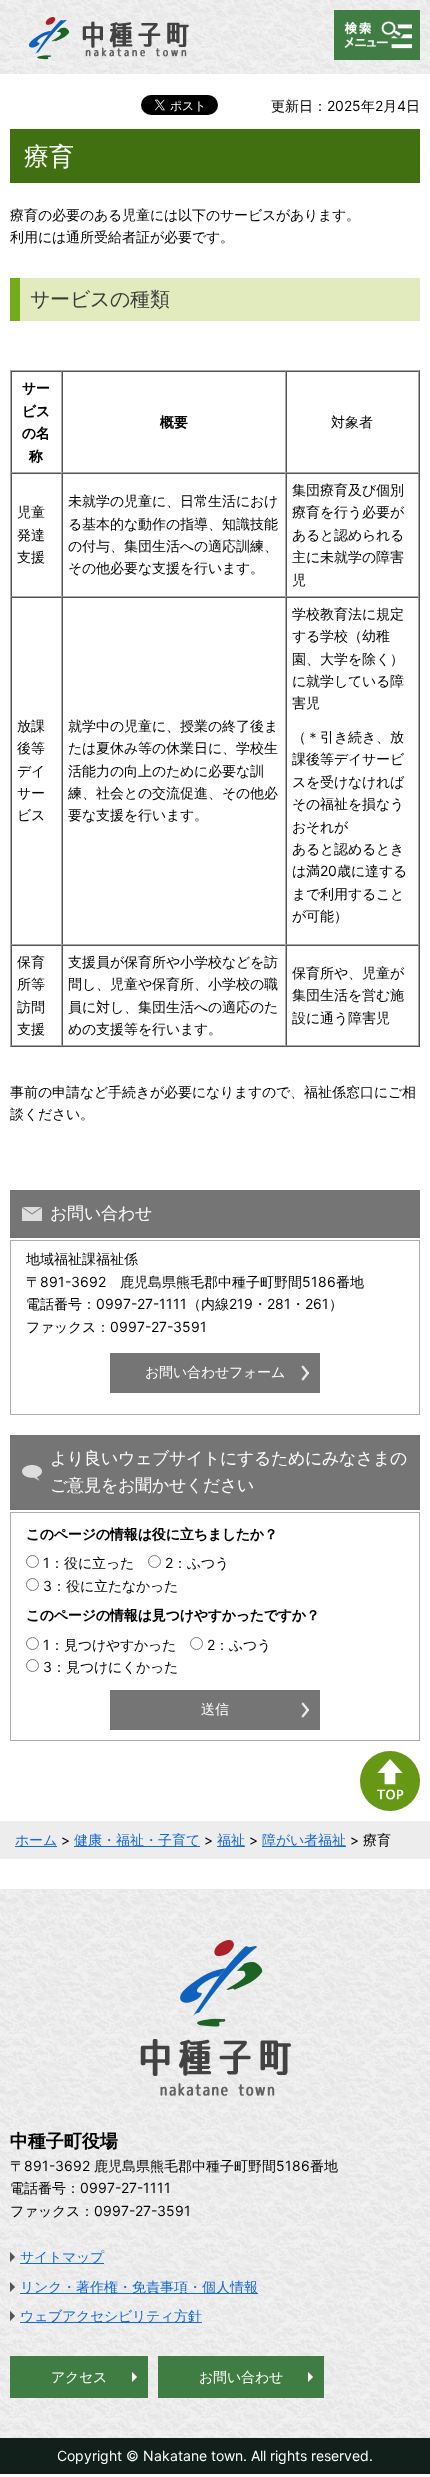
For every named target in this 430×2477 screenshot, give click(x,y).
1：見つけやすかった (109, 1644)
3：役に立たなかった (110, 1585)
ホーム (36, 1839)
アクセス (79, 2376)
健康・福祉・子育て (137, 1839)
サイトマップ (62, 2256)
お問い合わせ (241, 2376)
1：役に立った (88, 1562)
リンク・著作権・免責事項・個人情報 (139, 2286)
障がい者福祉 (304, 1839)
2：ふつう (197, 1562)
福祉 (231, 1839)
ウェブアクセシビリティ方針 (111, 2315)
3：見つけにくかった (110, 1666)
